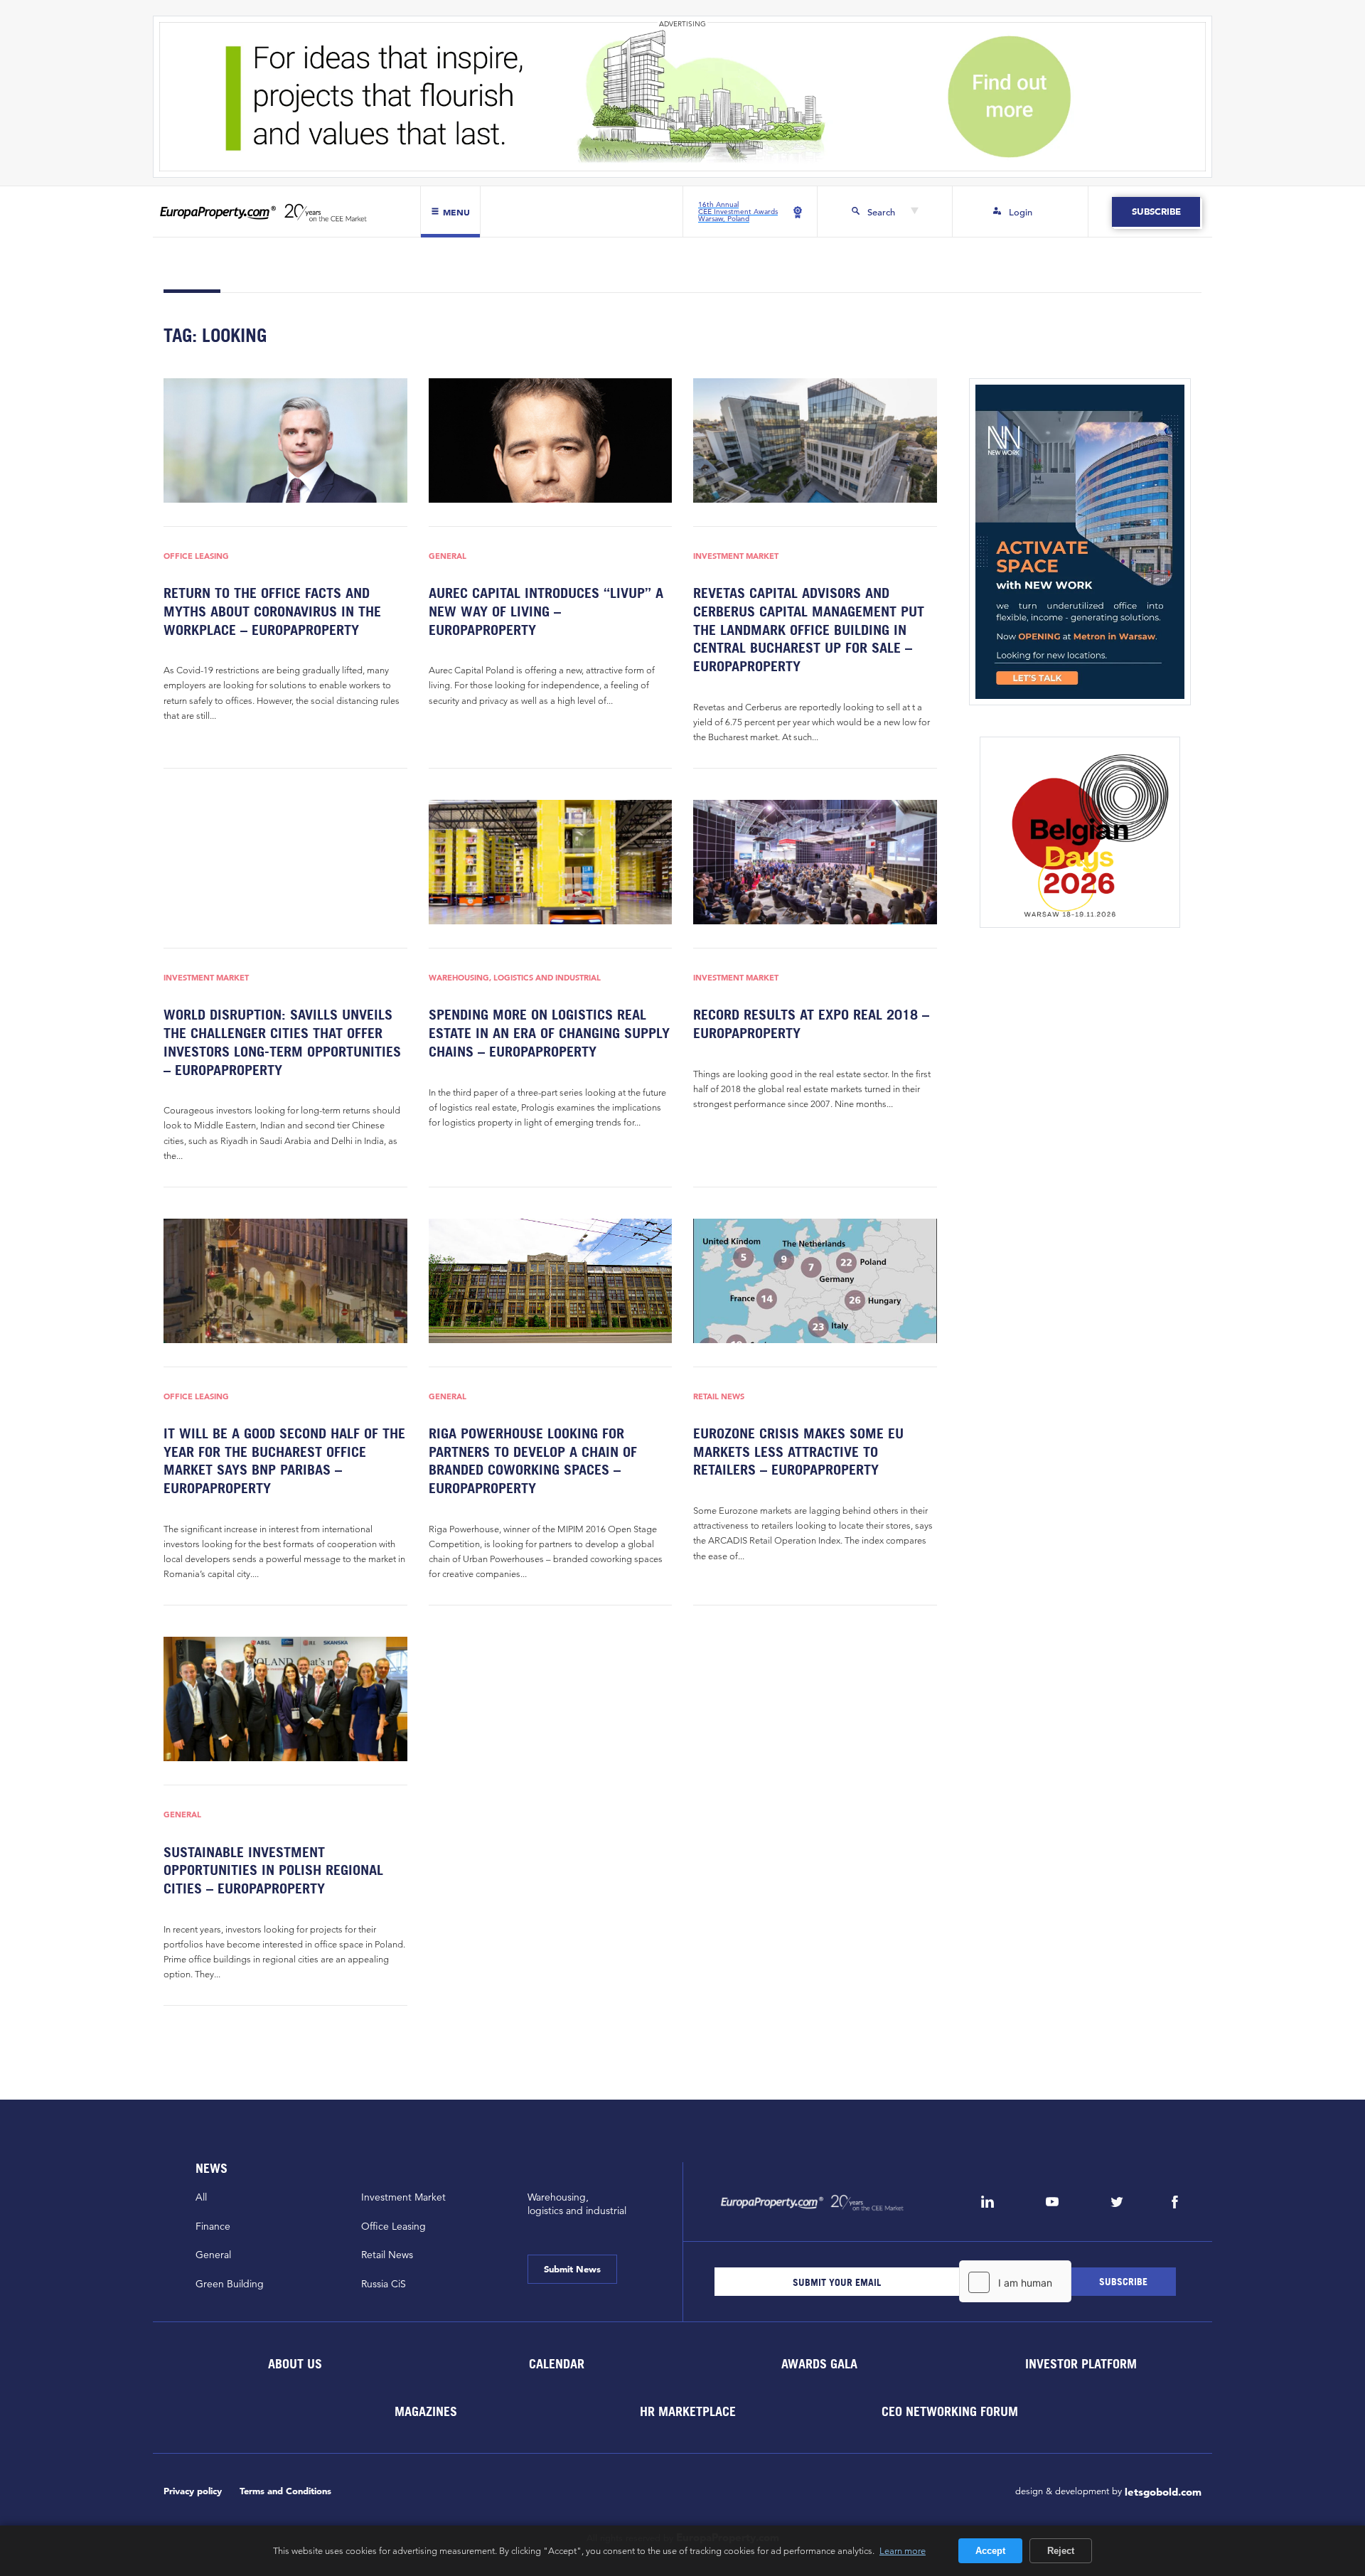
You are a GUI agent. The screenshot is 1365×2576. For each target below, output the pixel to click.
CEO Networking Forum (950, 2411)
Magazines (426, 2411)
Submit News (572, 2269)
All (201, 2197)
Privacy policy (193, 2491)
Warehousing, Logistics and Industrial (515, 978)
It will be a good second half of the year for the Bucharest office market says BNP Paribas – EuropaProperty (284, 1461)
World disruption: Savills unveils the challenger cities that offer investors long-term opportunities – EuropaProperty (282, 1042)
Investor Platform (1081, 2364)
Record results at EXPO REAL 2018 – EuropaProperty (811, 1024)
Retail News (719, 1397)
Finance (213, 2226)
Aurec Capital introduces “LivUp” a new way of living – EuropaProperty (546, 611)
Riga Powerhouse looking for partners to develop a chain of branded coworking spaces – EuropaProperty (533, 1461)
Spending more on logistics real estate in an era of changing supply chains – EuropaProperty (549, 1033)
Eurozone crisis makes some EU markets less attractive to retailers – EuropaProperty (798, 1452)
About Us (294, 2364)
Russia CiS (384, 2284)
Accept (990, 2551)
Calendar (557, 2364)
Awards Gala (819, 2364)
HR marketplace (688, 2411)
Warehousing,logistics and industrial (577, 2204)
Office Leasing (196, 556)
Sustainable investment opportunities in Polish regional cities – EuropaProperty (273, 1870)
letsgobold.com (1163, 2492)
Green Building (230, 2284)
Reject (1061, 2551)
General (448, 556)
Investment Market (736, 556)
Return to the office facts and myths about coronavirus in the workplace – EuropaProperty (272, 611)
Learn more (903, 2550)
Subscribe (1156, 212)
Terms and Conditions (285, 2491)
